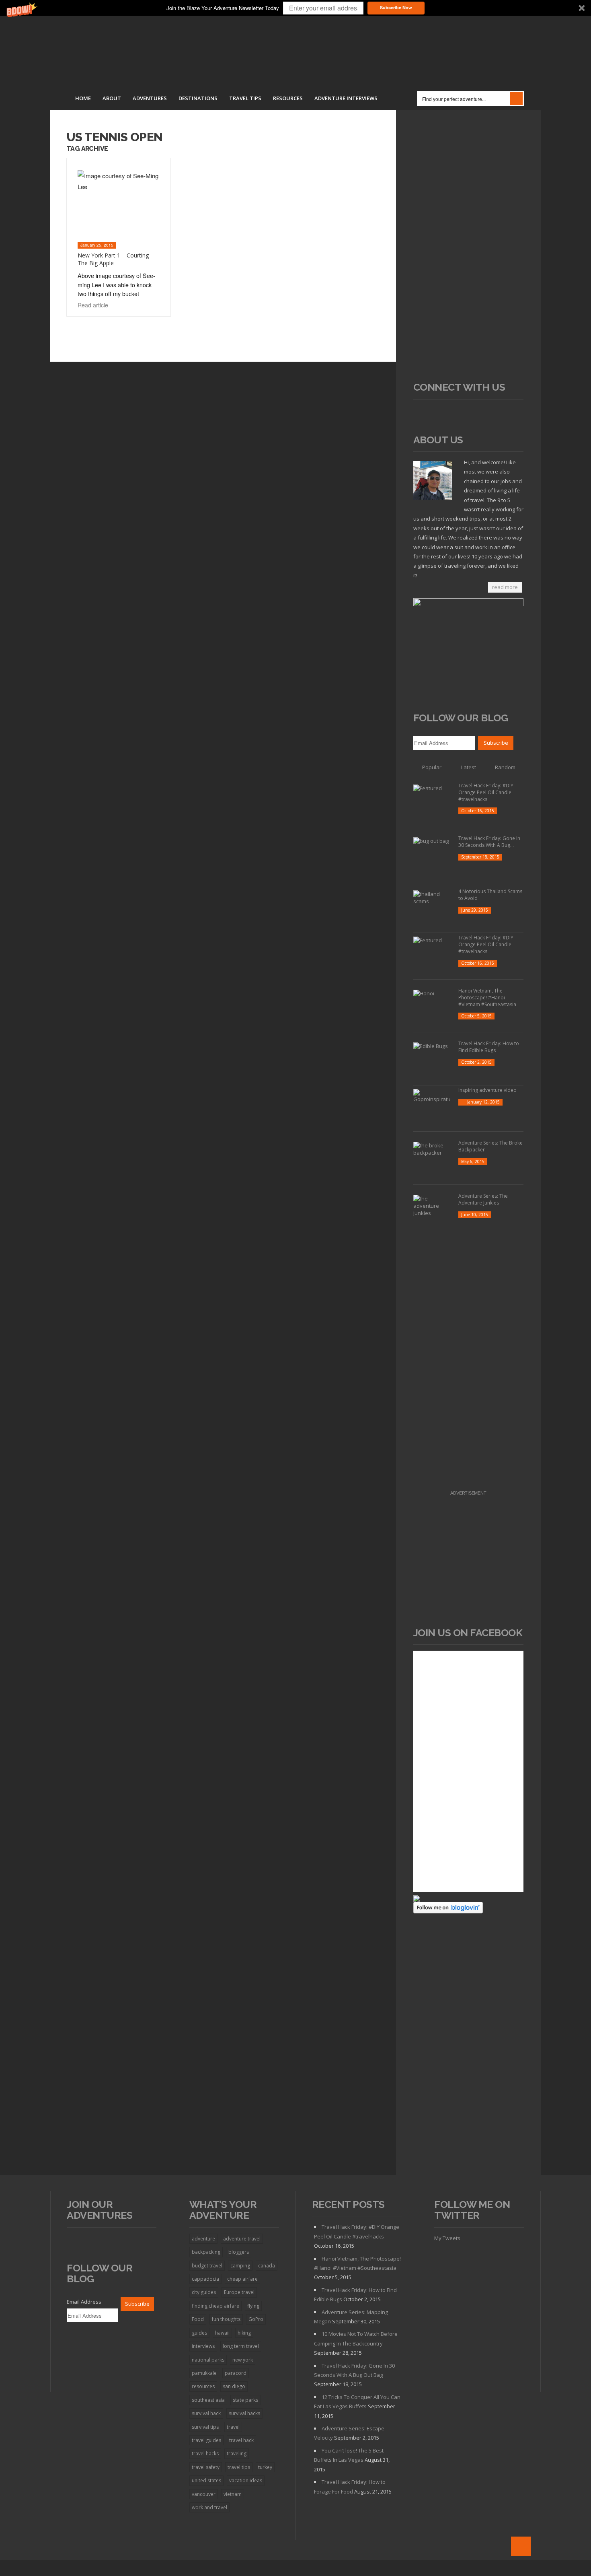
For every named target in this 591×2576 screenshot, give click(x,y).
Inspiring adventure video (487, 1090)
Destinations (198, 98)
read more (505, 587)
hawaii (222, 2333)
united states (206, 2480)
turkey (265, 2467)
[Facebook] (435, 413)
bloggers (239, 2252)
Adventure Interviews (346, 98)
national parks (208, 2360)
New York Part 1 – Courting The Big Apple (113, 259)
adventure (203, 2239)
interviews (203, 2346)
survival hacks (244, 2413)
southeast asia (208, 2400)
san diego (234, 2386)
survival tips (205, 2427)
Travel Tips (245, 98)
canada (267, 2266)
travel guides (206, 2440)
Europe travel (239, 2292)
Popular (432, 767)
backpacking (206, 2252)
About (112, 98)
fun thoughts (226, 2319)
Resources (288, 98)
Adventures (150, 98)
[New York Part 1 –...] (118, 204)
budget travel (207, 2266)
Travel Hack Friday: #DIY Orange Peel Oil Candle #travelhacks (486, 792)
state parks (245, 2400)
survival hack (206, 2413)
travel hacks (205, 2453)
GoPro (256, 2319)
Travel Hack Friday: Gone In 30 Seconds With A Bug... (489, 842)
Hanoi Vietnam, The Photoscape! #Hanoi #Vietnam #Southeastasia (487, 998)
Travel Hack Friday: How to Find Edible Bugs (489, 1047)
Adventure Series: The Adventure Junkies (483, 1199)
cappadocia (205, 2279)
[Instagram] (480, 413)
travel (233, 2427)
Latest (469, 767)
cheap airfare (242, 2279)
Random (505, 767)
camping (240, 2266)
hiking (244, 2333)
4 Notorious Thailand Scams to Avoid (490, 895)
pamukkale (204, 2373)
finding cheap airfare (215, 2306)
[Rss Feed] (421, 413)
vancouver (204, 2494)
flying (253, 2306)
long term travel (241, 2346)
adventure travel (242, 2239)
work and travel (209, 2507)
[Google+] (465, 413)
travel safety (206, 2467)
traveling (237, 2453)
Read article (94, 305)
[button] (295, 8)
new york (243, 2360)
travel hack (241, 2440)
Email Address (84, 2302)
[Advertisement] (469, 251)
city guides (204, 2292)
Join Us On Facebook (468, 1633)
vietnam (233, 2494)
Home (83, 98)
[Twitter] (450, 413)
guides (199, 2333)
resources (203, 2386)
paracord (236, 2373)
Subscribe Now (396, 7)
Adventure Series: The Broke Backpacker (490, 1146)
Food (198, 2319)
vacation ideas (246, 2480)
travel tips (239, 2467)
